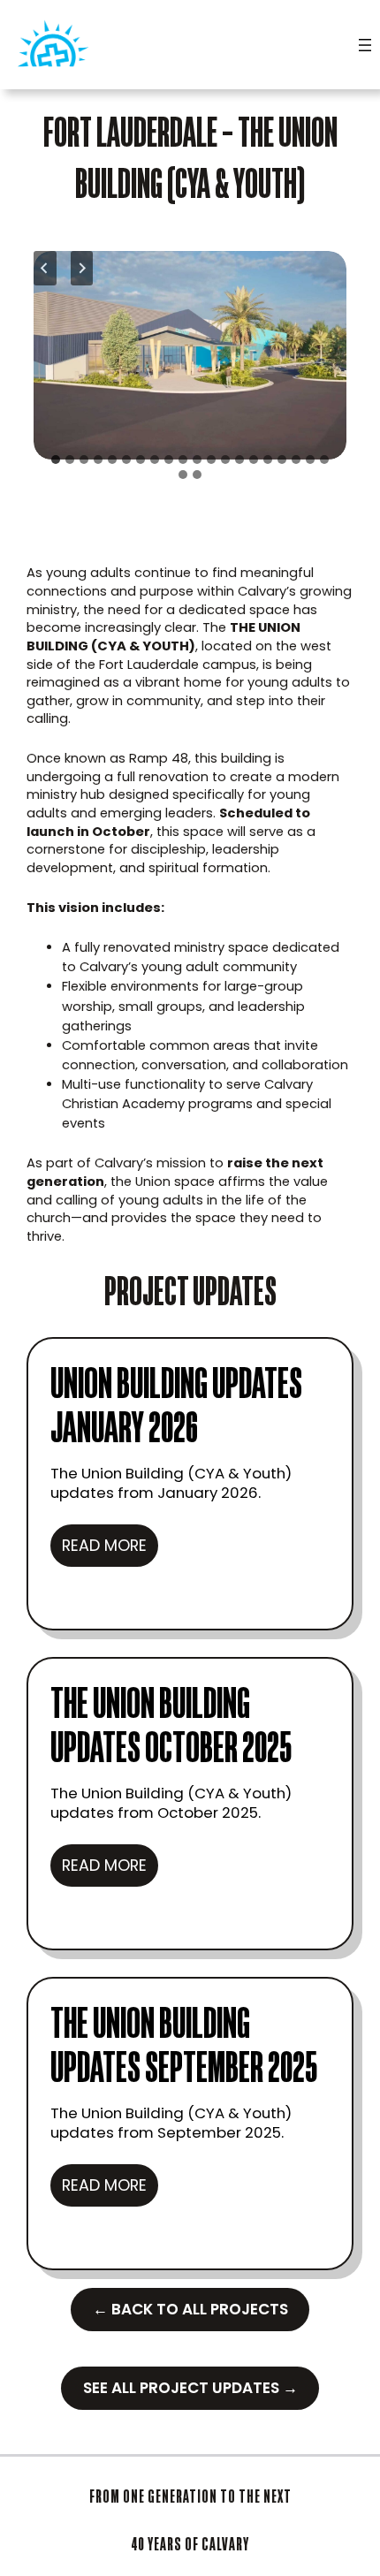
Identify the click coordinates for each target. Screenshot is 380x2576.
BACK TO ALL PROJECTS (190, 2309)
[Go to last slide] (45, 268)
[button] (190, 355)
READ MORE (110, 1550)
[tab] (56, 460)
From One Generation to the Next (190, 2496)
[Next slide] (82, 268)
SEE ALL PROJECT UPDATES (190, 2388)
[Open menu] (365, 45)
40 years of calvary (190, 2544)
